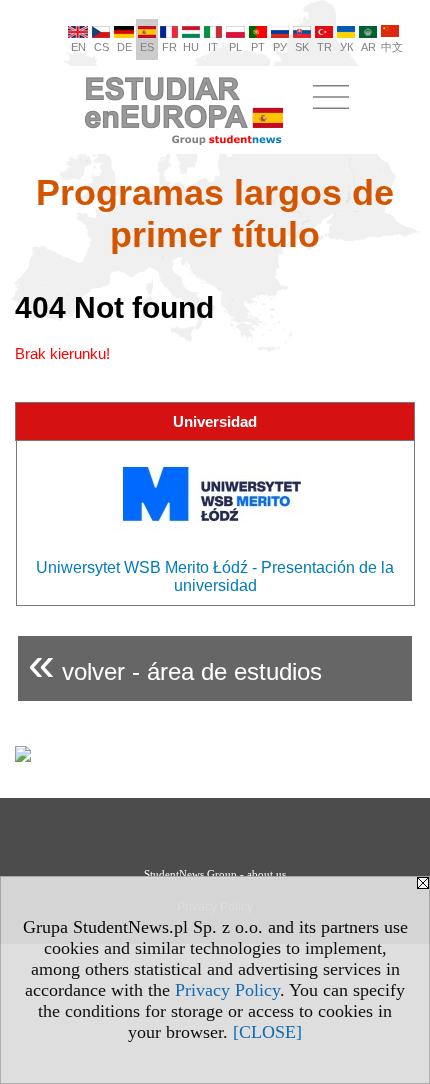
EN (78, 47)
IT (213, 47)
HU (191, 47)
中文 (392, 47)
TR (324, 47)
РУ (280, 47)
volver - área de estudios (175, 663)
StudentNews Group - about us (215, 874)
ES (147, 47)
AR (368, 47)
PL (235, 47)
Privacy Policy (227, 990)
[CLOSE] (267, 1032)
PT (258, 47)
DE (124, 47)
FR (169, 47)
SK (302, 47)
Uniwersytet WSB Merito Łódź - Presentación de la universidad (215, 576)
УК (346, 47)
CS (101, 47)
